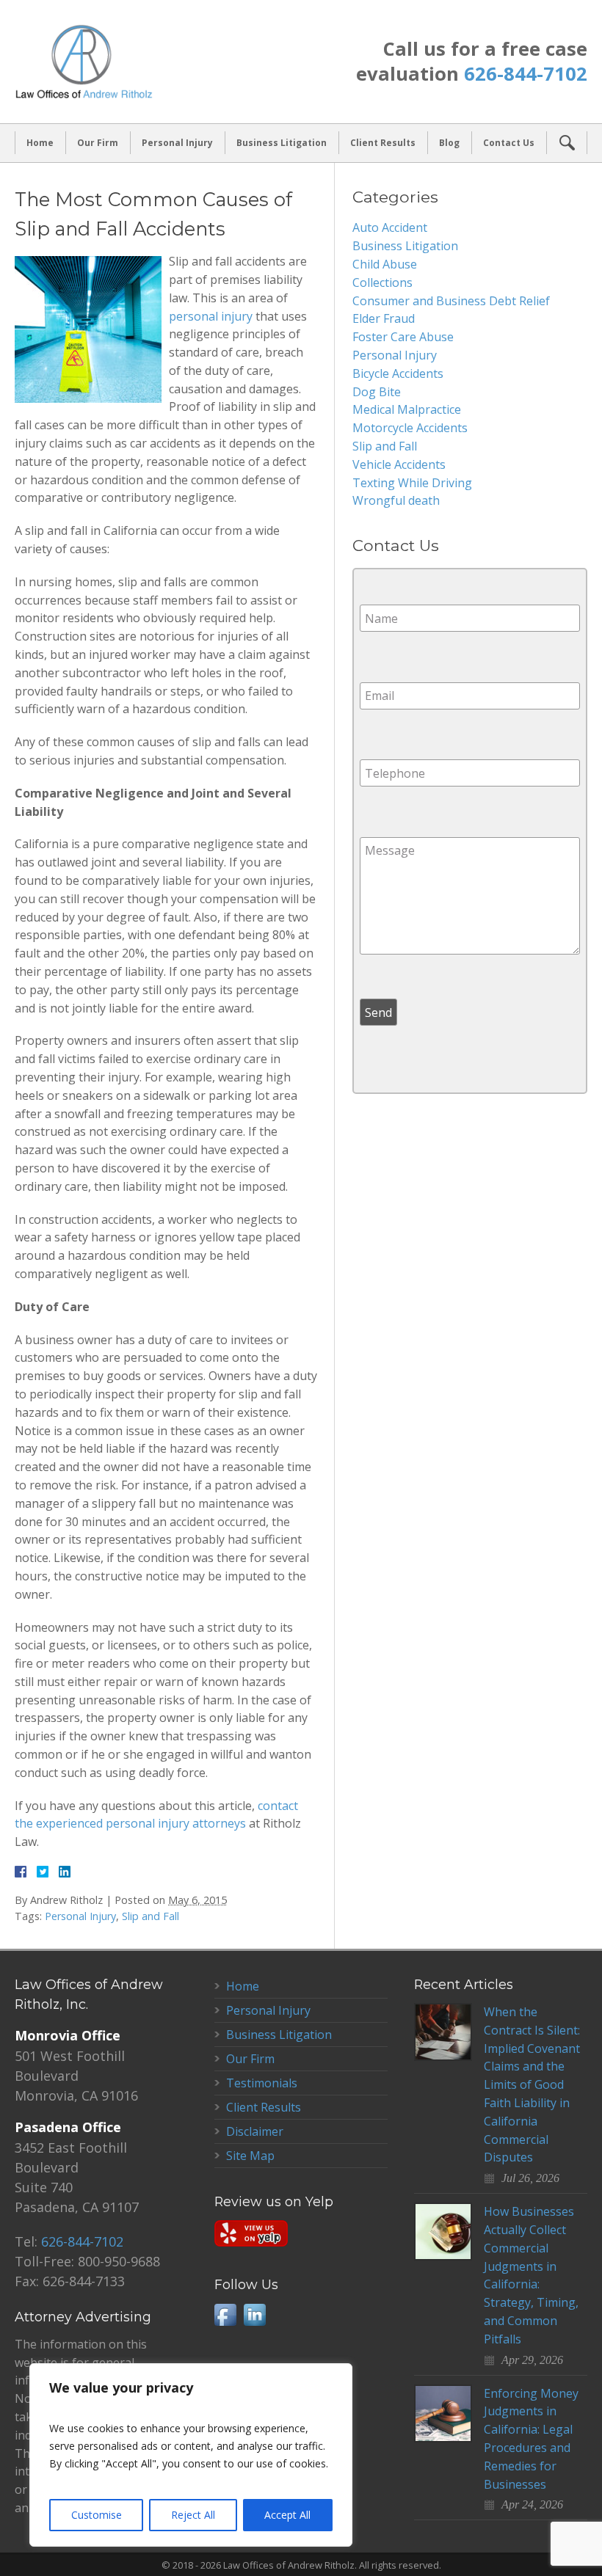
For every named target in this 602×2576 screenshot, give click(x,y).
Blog (449, 143)
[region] (191, 2455)
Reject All (193, 2515)
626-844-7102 (526, 74)
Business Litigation (282, 143)
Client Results (383, 143)
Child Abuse (385, 264)
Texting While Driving (412, 483)
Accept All (287, 2515)
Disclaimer (255, 2131)
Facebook (225, 2315)
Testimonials (262, 2083)
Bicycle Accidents (398, 373)
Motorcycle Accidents (410, 428)
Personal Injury (177, 143)
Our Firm (98, 143)
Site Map (250, 2156)
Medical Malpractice (407, 409)
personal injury (211, 316)
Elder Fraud (384, 318)
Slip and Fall (150, 1916)
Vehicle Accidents (399, 464)
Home (40, 143)
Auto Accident (390, 227)
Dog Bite (377, 392)
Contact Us (509, 143)
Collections (382, 282)
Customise (97, 2515)
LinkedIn (255, 2315)
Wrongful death (396, 500)
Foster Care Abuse (403, 337)
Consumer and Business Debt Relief (451, 301)
